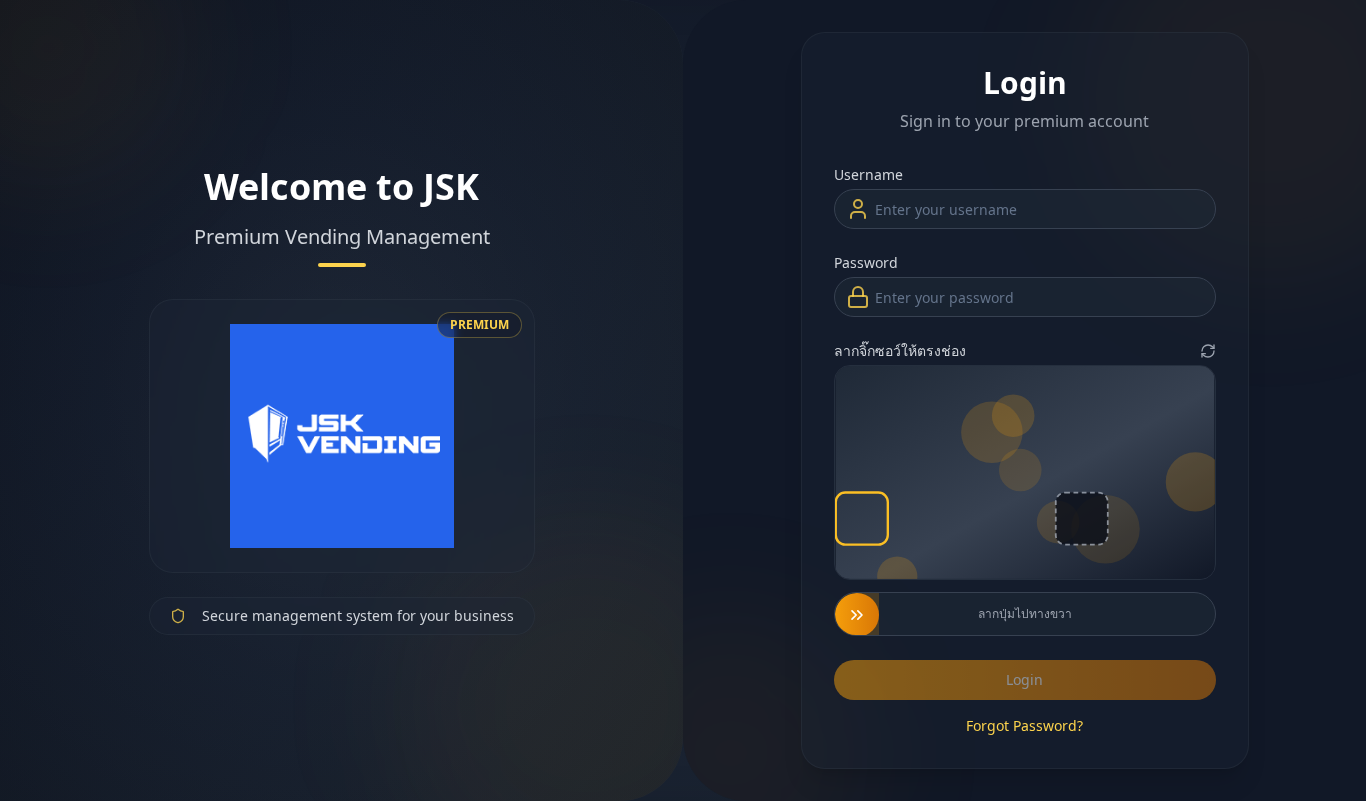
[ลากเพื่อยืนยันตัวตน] (857, 615)
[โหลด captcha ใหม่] (1208, 351)
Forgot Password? (1024, 725)
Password (866, 262)
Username (868, 174)
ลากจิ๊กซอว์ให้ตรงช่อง (900, 350)
